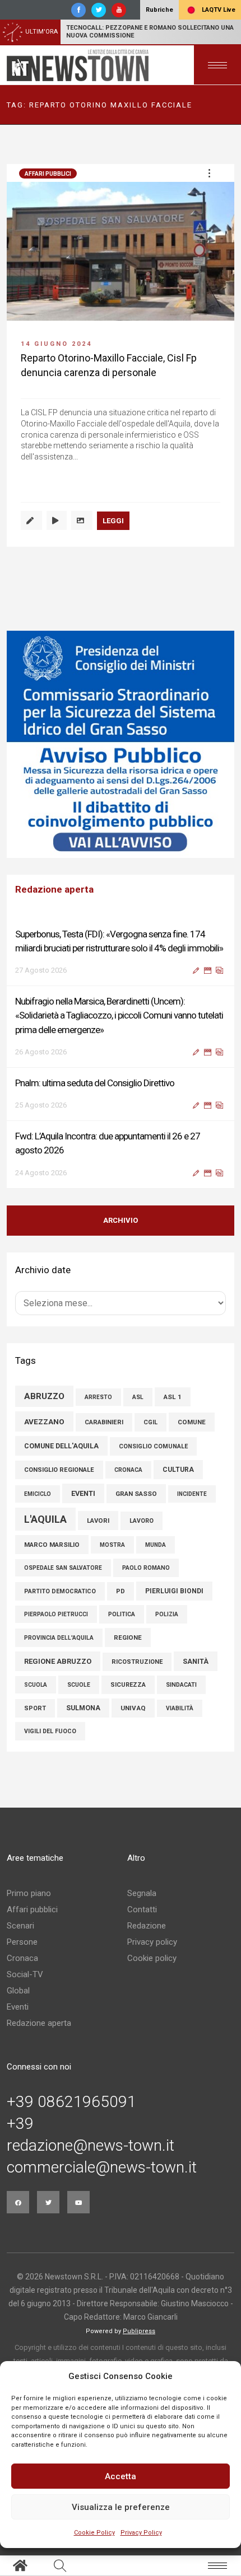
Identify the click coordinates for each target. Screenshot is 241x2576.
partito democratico (60, 1591)
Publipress (139, 2331)
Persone (22, 1942)
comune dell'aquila (61, 1446)
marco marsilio (52, 1545)
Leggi (113, 521)
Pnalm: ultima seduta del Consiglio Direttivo (95, 1083)
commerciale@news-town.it (102, 2167)
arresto (98, 1397)
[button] (209, 173)
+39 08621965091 (71, 2102)
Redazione (147, 1926)
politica (122, 1614)
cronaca (128, 1470)
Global (18, 1991)
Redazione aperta (39, 2023)
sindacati (181, 1685)
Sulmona (83, 1708)
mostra (112, 1545)
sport (35, 1708)
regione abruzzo (58, 1661)
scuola (36, 1685)
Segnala (142, 1893)
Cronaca (22, 1958)
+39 (20, 2124)
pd (121, 1591)
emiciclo (38, 1494)
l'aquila (45, 1519)
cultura (178, 1470)
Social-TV (25, 1974)
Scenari (20, 1926)
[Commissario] (121, 744)
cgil (150, 1422)
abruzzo (44, 1396)
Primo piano (29, 1893)
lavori (98, 1521)
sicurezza (128, 1685)
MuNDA (156, 1545)
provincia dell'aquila (59, 1638)
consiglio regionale (59, 1470)
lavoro (142, 1521)
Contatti (142, 1909)
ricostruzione (137, 1662)
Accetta (121, 2476)
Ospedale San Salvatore (63, 1568)
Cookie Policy (94, 2533)
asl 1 (173, 1397)
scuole (79, 1685)
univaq (133, 1708)
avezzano (44, 1421)
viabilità (180, 1708)
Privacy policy (152, 1942)
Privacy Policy (141, 2533)
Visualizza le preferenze (121, 2507)
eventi (83, 1493)
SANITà (196, 1661)
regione (128, 1637)
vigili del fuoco (50, 1731)
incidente (192, 1494)
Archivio (121, 1220)
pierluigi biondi (174, 1591)
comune (192, 1422)
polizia (167, 1614)
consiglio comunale (153, 1446)
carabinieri (104, 1422)
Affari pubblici (48, 174)
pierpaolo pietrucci (56, 1614)
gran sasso (136, 1494)
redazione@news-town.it (91, 2146)
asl (138, 1397)
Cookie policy (152, 1958)
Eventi (18, 2007)
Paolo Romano (146, 1568)
